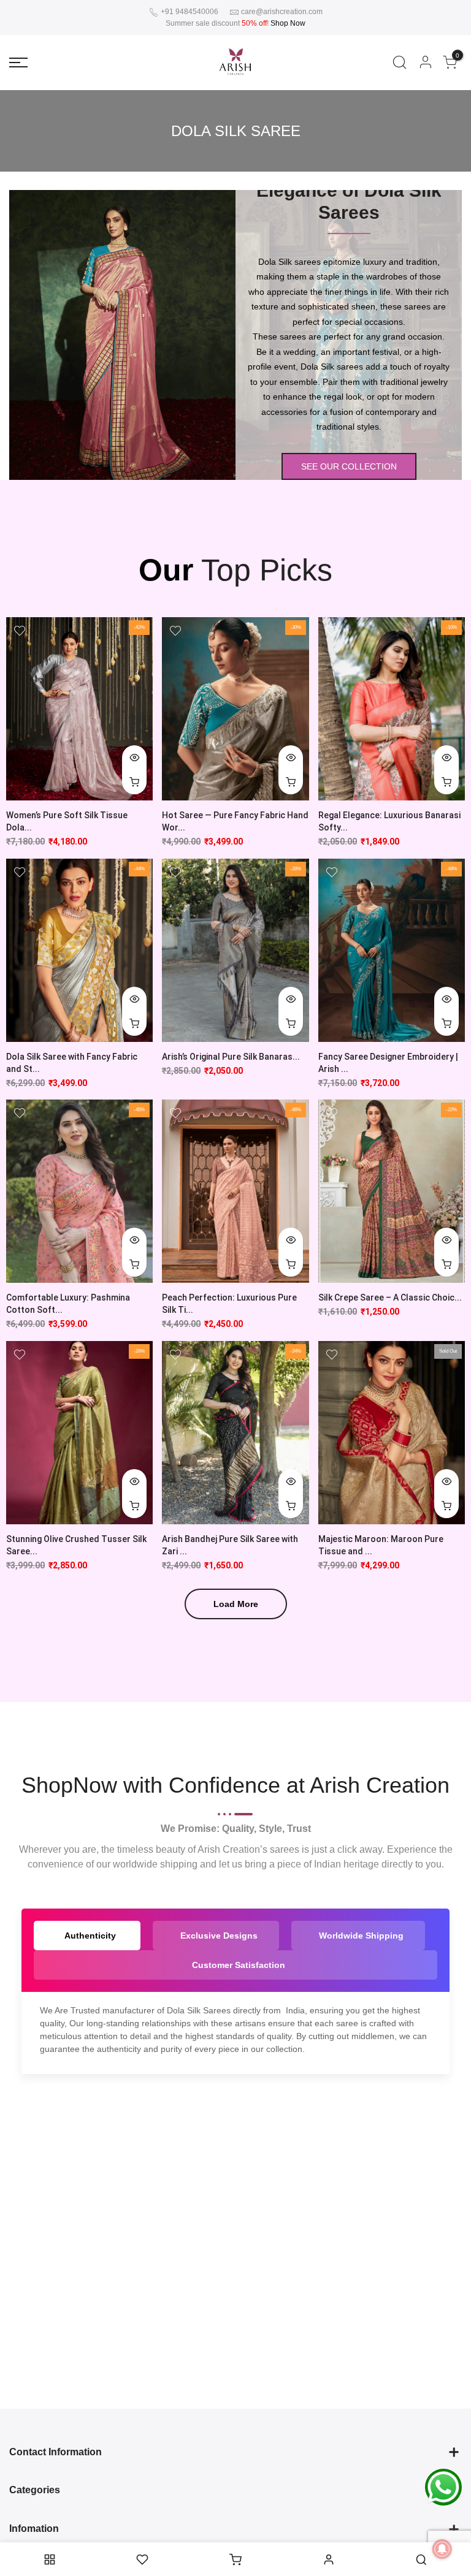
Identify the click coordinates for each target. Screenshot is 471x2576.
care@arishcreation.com (282, 12)
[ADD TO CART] (134, 782)
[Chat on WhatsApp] (443, 2487)
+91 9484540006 (189, 12)
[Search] (400, 63)
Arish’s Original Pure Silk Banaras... (231, 1057)
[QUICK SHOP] (446, 782)
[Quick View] (134, 758)
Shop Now (288, 23)
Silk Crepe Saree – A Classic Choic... (390, 1297)
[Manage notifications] (442, 2549)
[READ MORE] (446, 1506)
